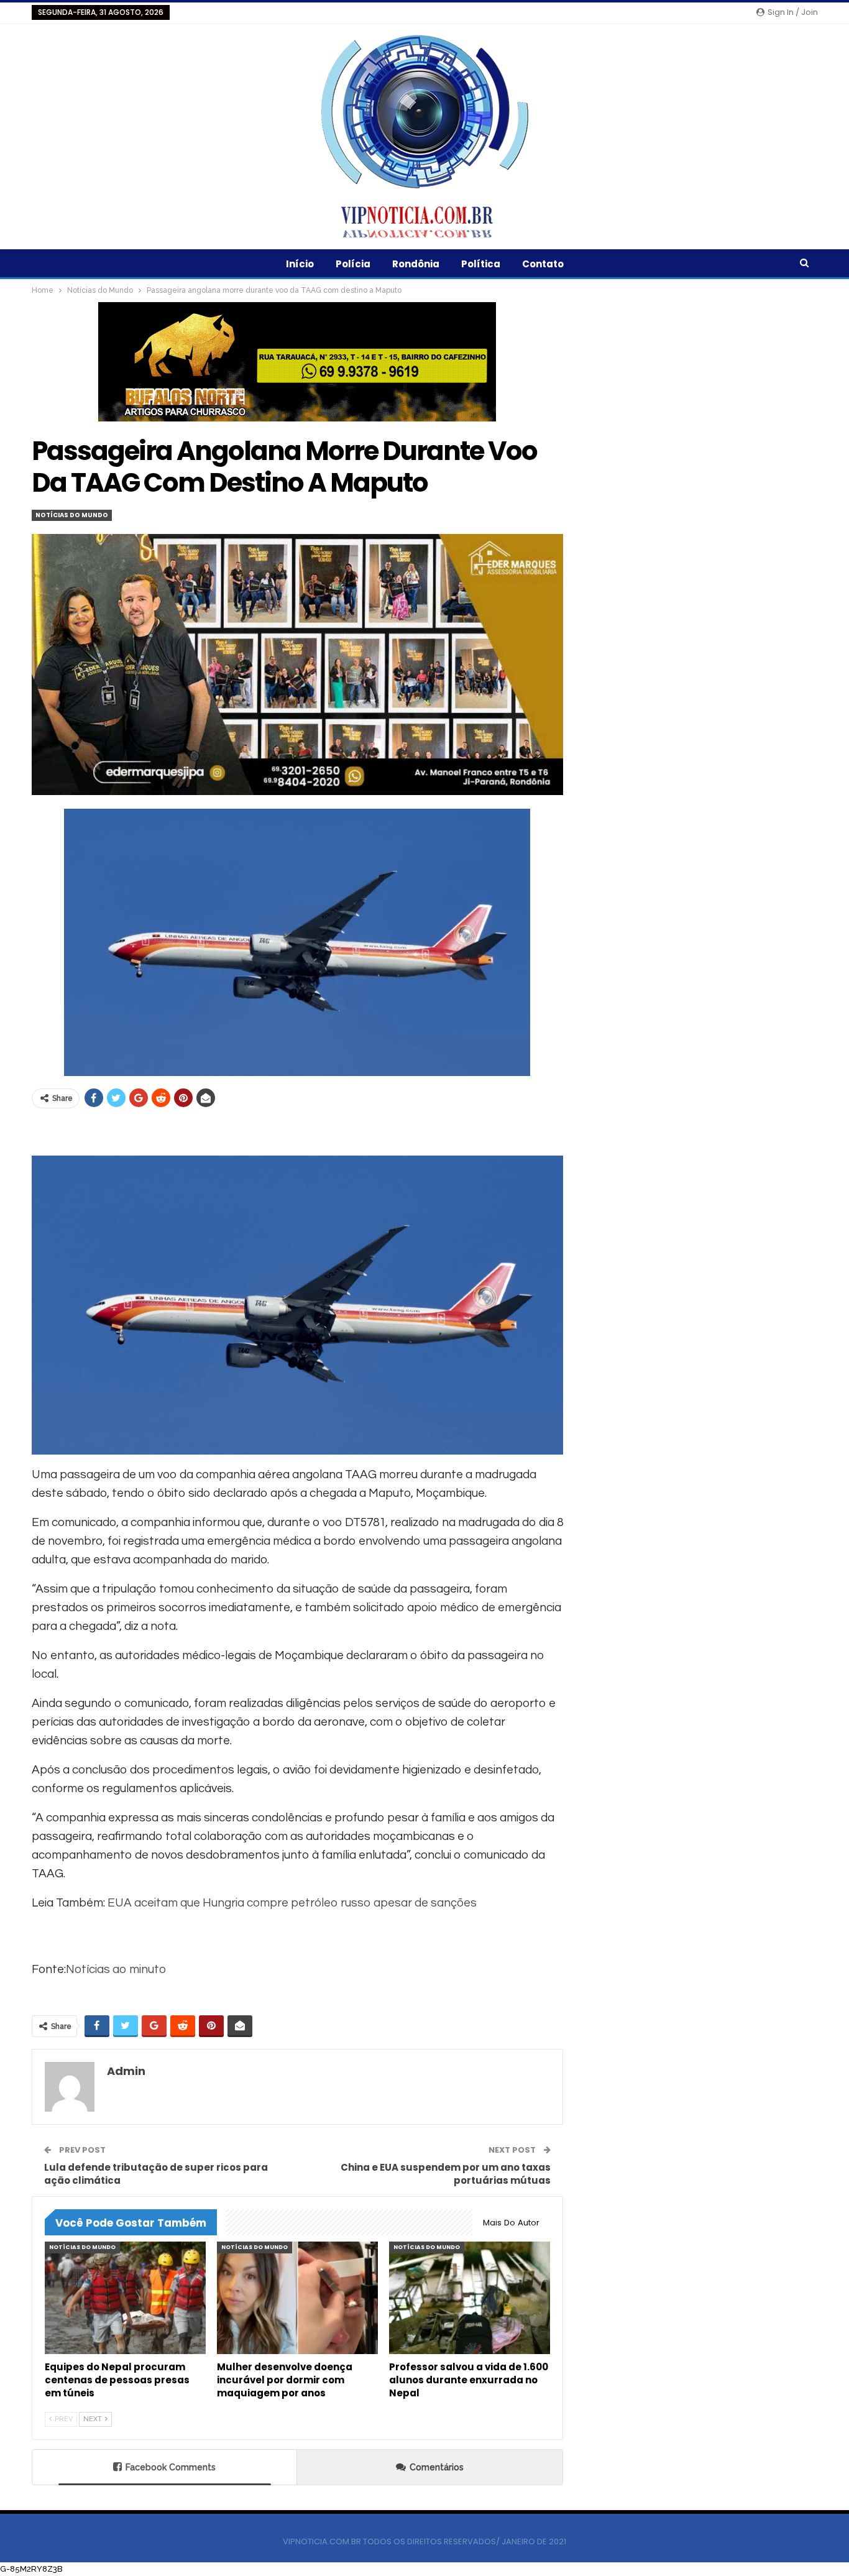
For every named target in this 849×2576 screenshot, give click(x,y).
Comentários (437, 2467)
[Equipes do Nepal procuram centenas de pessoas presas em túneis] (125, 2298)
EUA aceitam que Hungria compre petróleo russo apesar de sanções (292, 1903)
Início (300, 264)
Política (481, 264)
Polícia (353, 264)
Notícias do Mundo (72, 515)
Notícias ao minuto (116, 1969)
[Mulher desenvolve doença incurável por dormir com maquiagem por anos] (297, 2298)
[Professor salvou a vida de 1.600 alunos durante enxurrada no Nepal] (470, 2298)
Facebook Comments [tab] (171, 2467)
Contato (543, 264)
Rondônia (416, 264)
